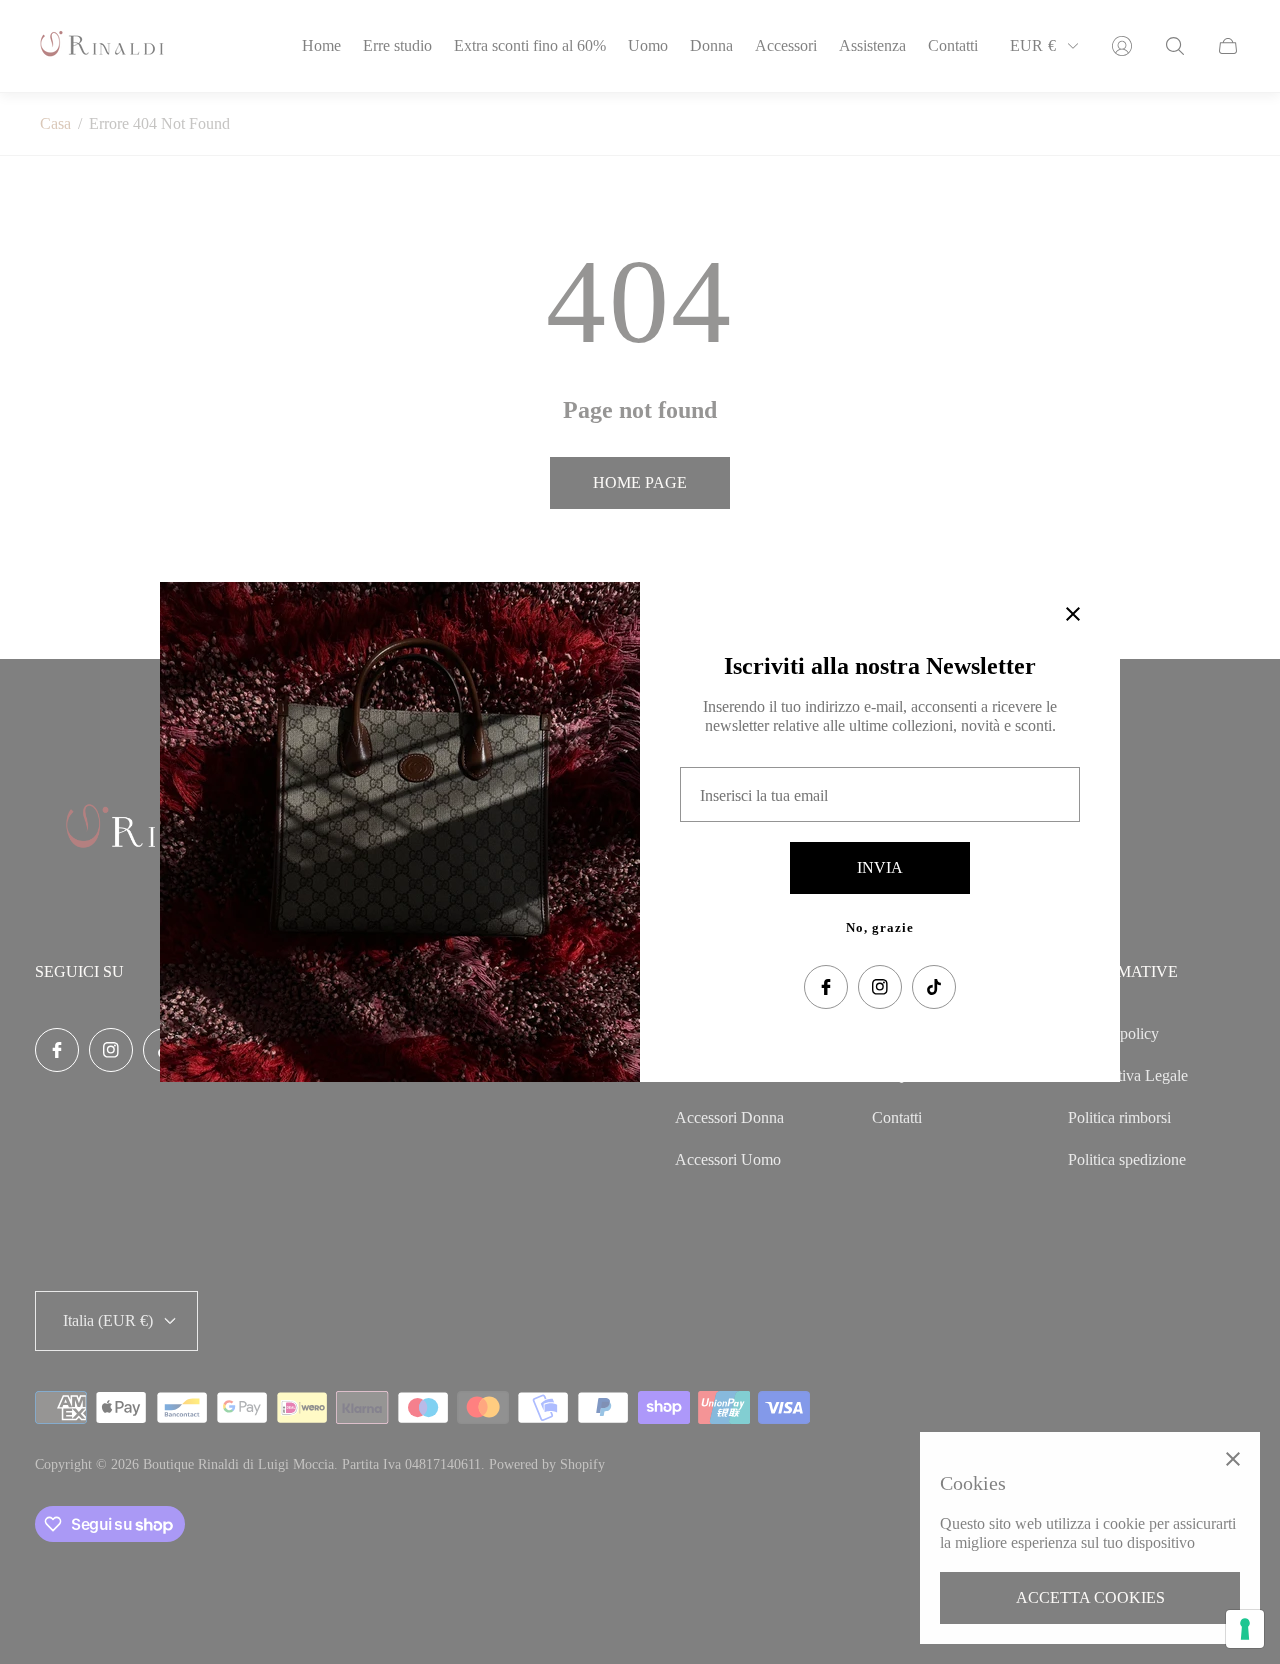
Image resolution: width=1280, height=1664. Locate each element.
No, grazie (880, 927)
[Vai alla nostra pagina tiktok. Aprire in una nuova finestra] (934, 987)
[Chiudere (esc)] (1073, 614)
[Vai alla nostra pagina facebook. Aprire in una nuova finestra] (826, 987)
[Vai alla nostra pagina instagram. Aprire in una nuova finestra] (880, 987)
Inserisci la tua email (764, 795)
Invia (880, 867)
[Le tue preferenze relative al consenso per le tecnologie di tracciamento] (1245, 1629)
